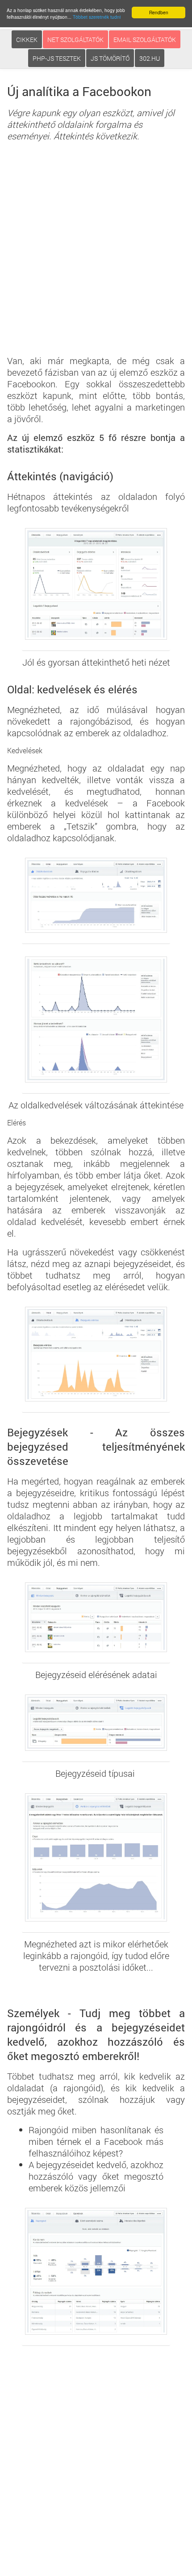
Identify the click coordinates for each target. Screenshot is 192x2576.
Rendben (159, 12)
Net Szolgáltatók (75, 40)
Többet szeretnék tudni (97, 17)
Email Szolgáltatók (145, 40)
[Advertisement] (96, 252)
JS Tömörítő (110, 58)
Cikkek (27, 40)
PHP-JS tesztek (57, 58)
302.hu (150, 58)
